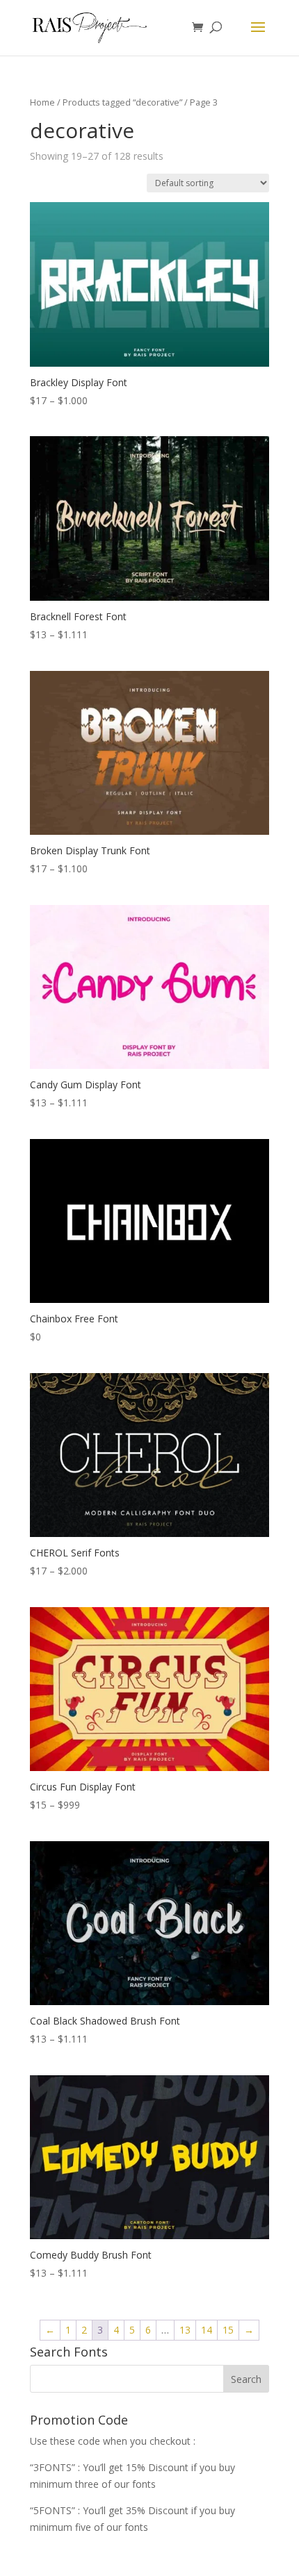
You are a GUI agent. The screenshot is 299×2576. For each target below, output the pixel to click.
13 (185, 2330)
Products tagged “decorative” (122, 102)
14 (207, 2330)
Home (42, 102)
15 (228, 2330)
